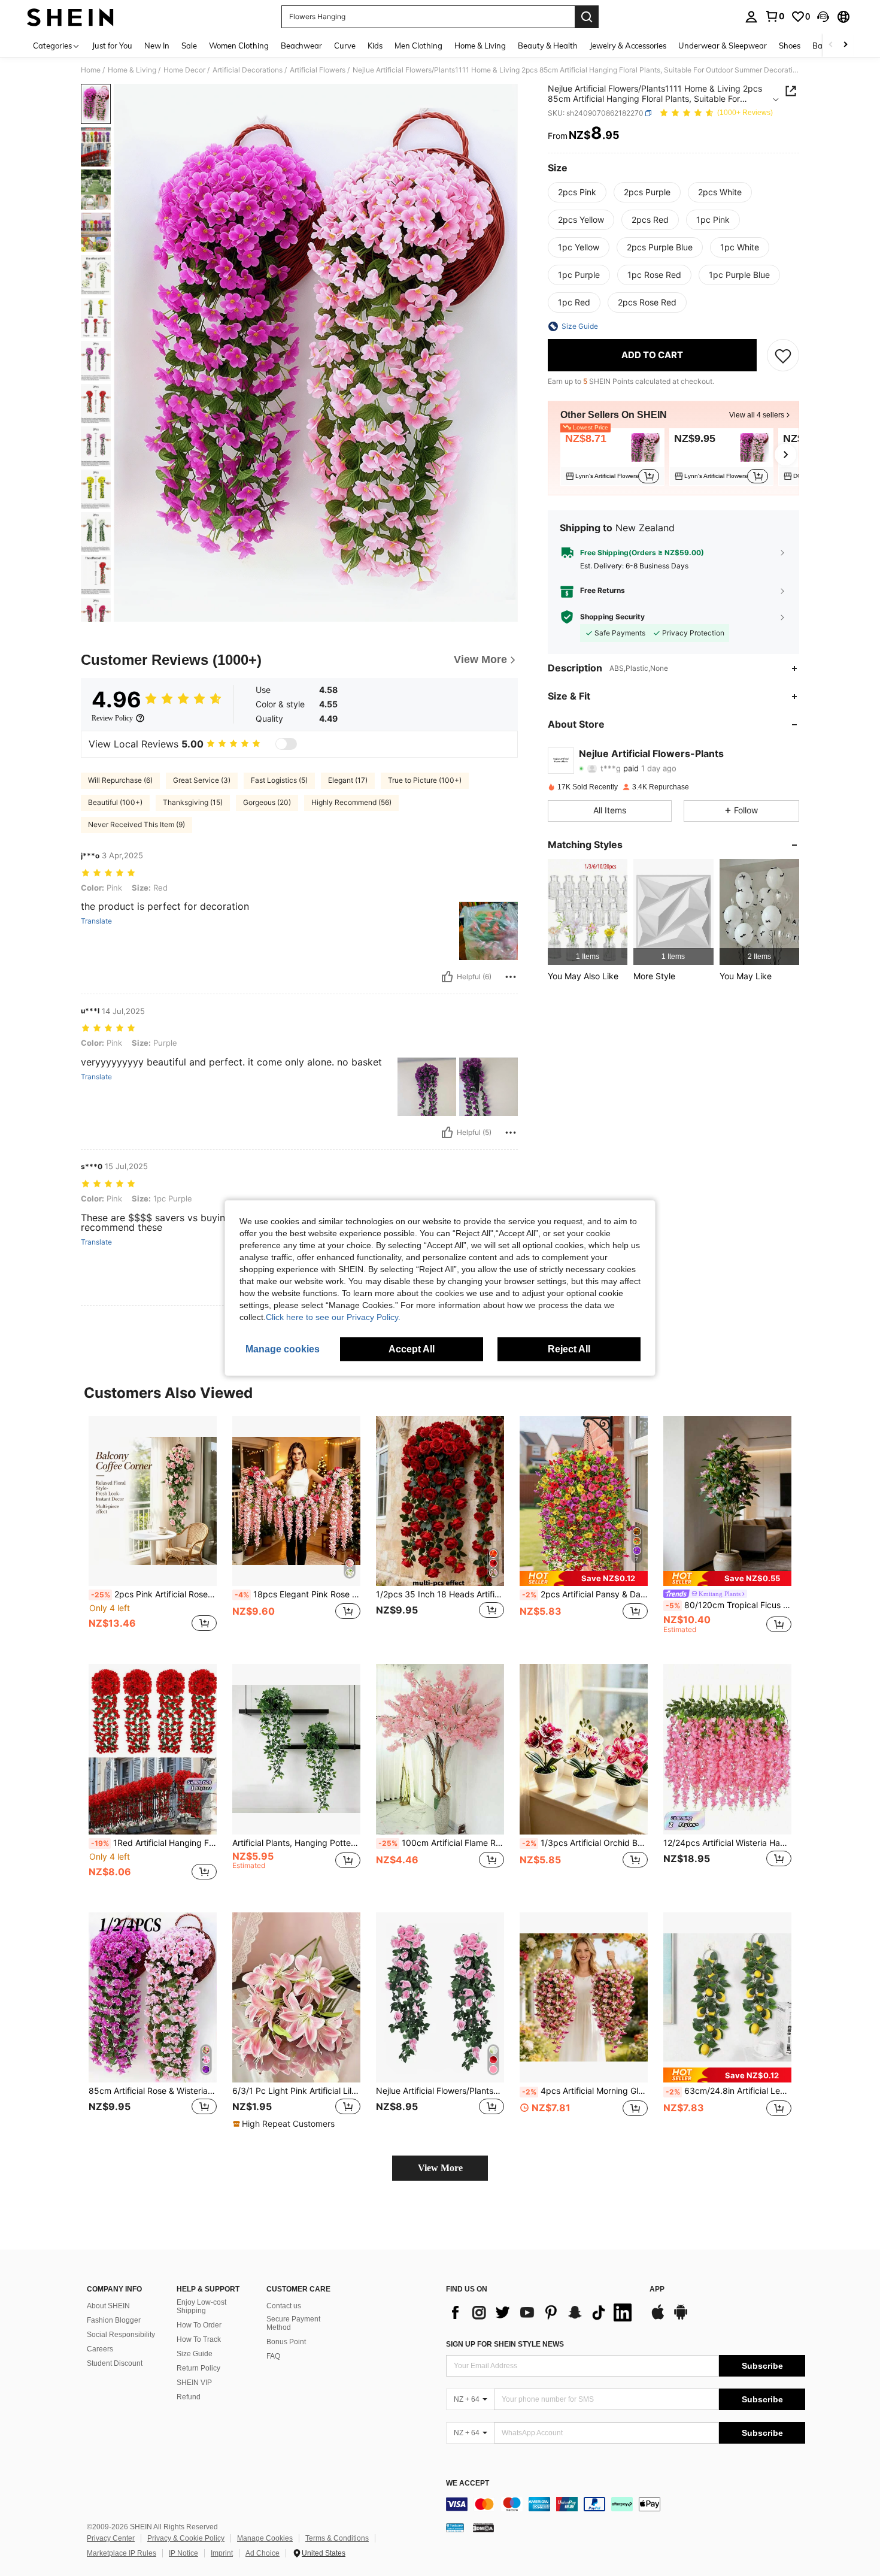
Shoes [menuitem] (790, 46)
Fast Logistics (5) (279, 780)
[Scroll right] (845, 45)
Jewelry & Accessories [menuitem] (628, 46)
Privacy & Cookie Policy (186, 2538)
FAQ (273, 2356)
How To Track (199, 2339)
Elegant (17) (348, 780)
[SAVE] (783, 355)
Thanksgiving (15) (193, 802)
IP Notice (183, 2553)
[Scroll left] (831, 45)
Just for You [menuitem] (112, 46)
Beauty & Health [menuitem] (548, 46)
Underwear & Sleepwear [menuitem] (723, 46)
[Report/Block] (511, 977)
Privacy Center (111, 2538)
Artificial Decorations (248, 70)
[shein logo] (70, 17)
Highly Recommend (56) (351, 802)
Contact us (284, 2306)
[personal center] (751, 17)
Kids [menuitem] (375, 46)
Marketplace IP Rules (122, 2553)
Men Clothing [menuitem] (418, 46)
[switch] (286, 744)
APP (657, 2289)
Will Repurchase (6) (120, 780)
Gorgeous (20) (267, 802)
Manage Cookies (265, 2538)
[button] (823, 17)
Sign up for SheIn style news (505, 2344)
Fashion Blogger (114, 2320)
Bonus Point (286, 2342)
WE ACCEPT (468, 2483)
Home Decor (184, 70)
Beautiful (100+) (115, 802)
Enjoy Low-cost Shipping (201, 2306)
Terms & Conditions (337, 2538)
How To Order (199, 2325)
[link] (775, 16)
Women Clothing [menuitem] (239, 46)
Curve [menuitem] (345, 46)
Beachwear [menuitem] (301, 46)
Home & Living (132, 70)
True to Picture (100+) (425, 780)
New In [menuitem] (157, 46)
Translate (96, 921)
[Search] (587, 17)
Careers (100, 2349)
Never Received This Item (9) (136, 824)
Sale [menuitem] (189, 46)
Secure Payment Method (293, 2323)
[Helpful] (447, 977)
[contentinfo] (626, 2504)
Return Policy (198, 2368)
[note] (584, 1578)
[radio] (577, 192)
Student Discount (115, 2363)
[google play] (681, 2318)
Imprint (222, 2553)
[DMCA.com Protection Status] (483, 2527)
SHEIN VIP (194, 2383)
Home (91, 70)
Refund (189, 2397)
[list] (542, 2312)
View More (440, 2168)
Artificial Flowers (318, 70)
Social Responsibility (121, 2335)
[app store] (658, 2318)
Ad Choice (263, 2553)
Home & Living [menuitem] (480, 46)
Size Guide (195, 2354)
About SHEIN (108, 2306)
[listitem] (612, 457)
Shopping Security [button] (612, 617)
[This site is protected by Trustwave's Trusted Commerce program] (455, 2527)
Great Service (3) (202, 780)
